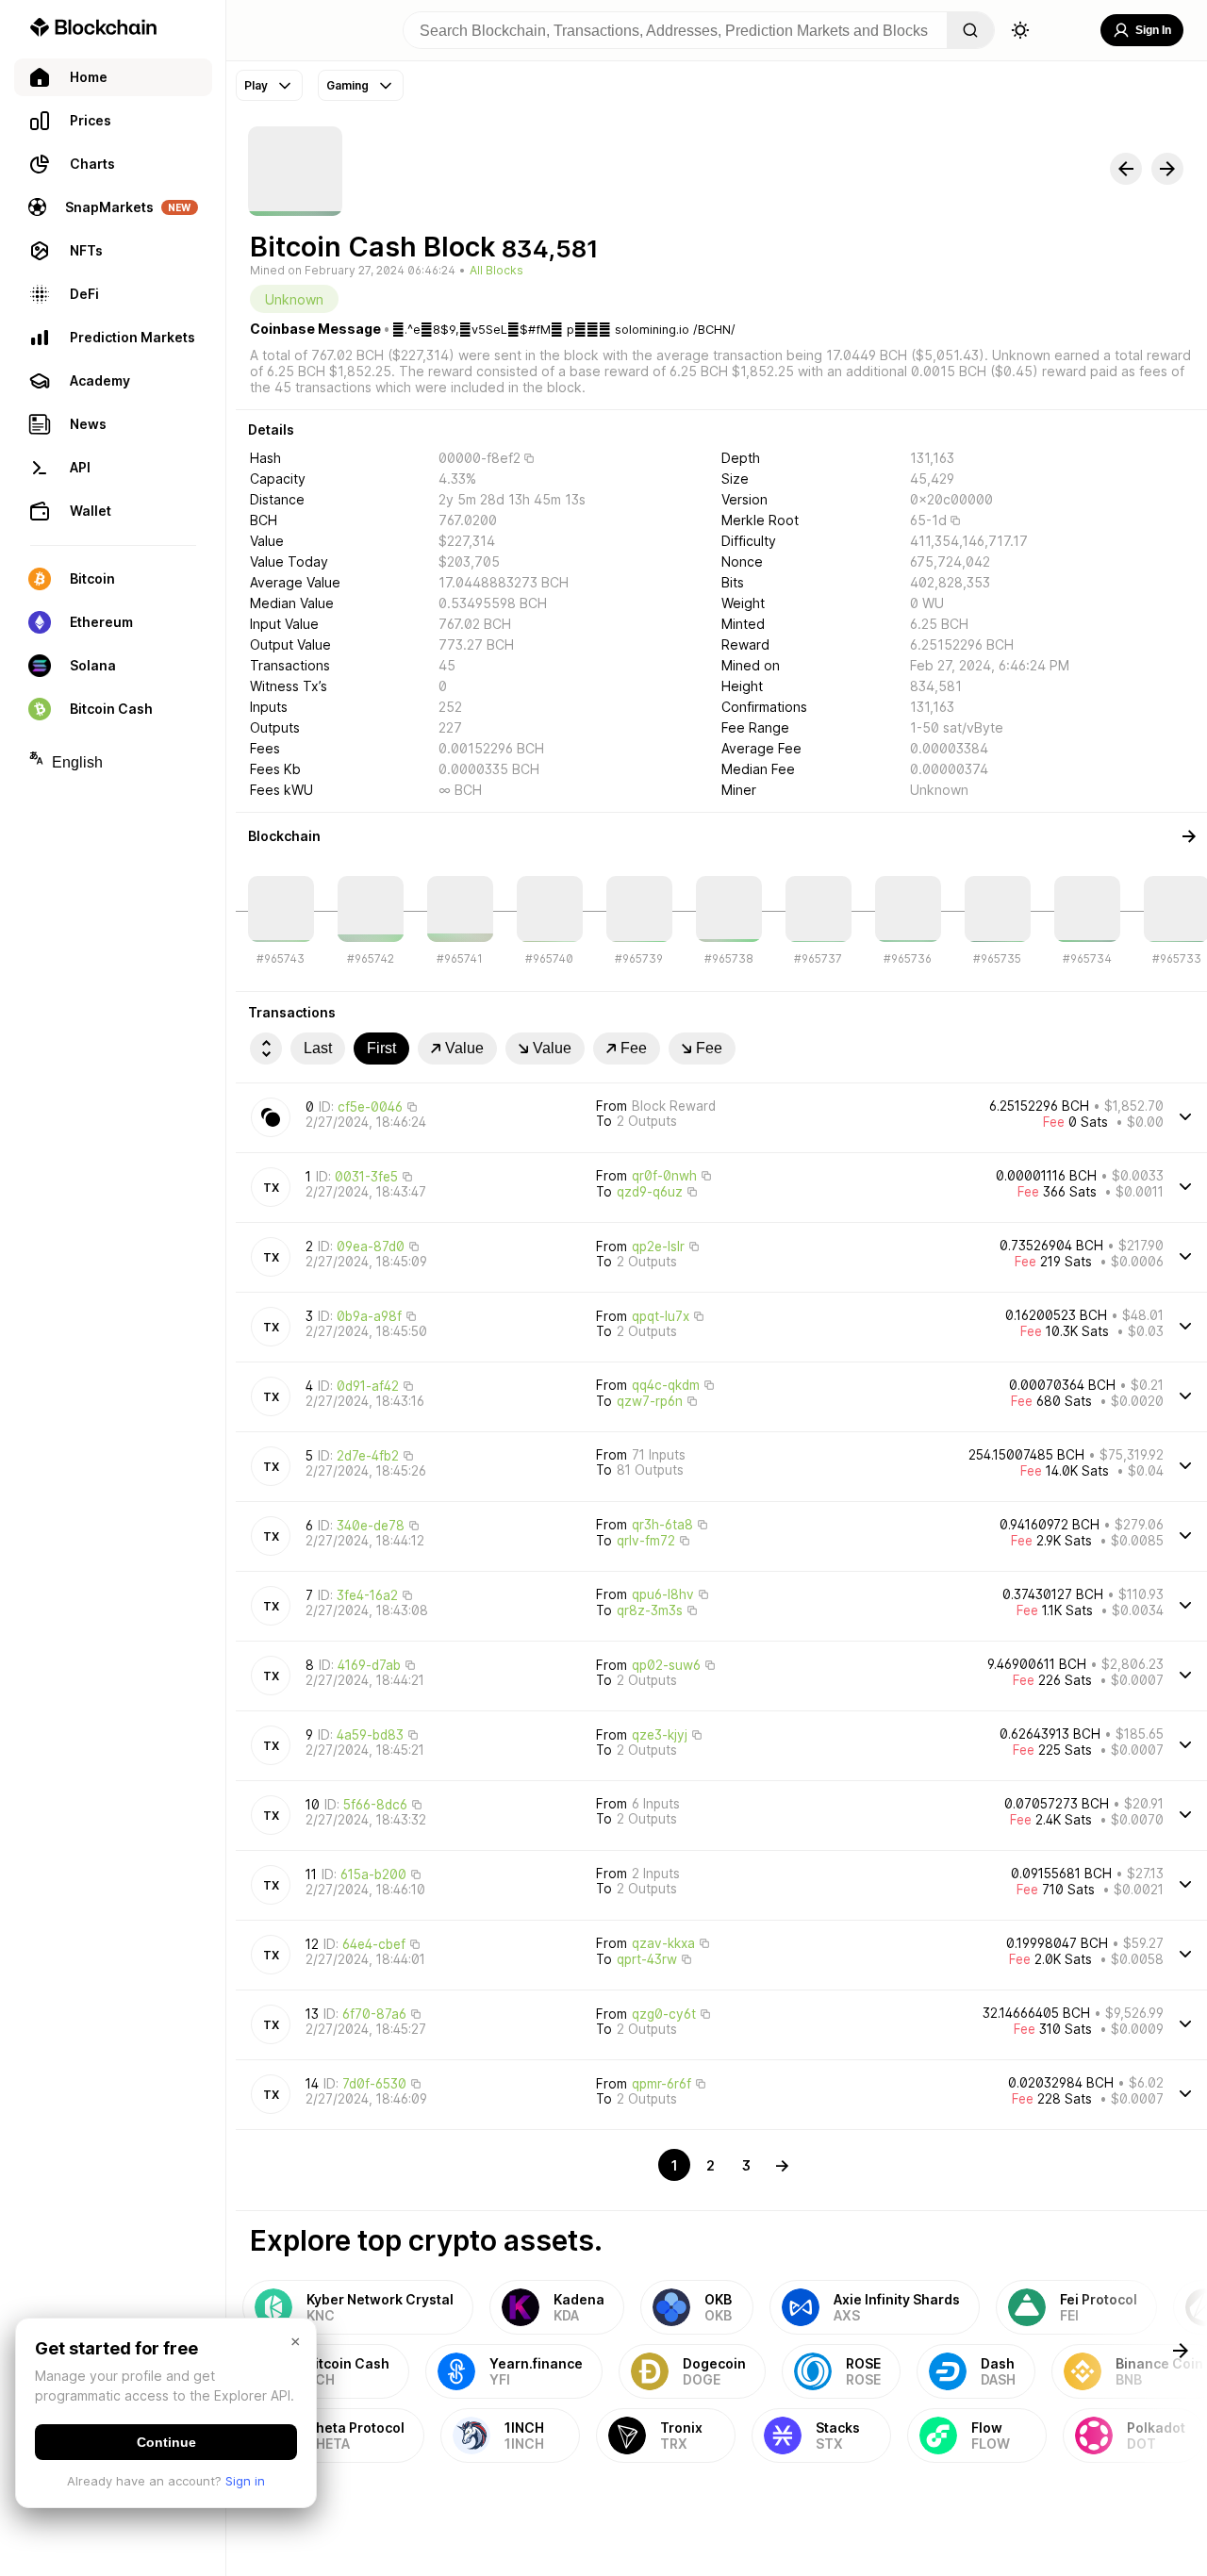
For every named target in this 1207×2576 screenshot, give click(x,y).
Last (318, 1048)
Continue (166, 2442)
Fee (634, 1048)
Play (256, 85)
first (381, 1048)
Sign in (245, 2481)
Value (464, 1048)
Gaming (347, 85)
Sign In (1153, 30)
